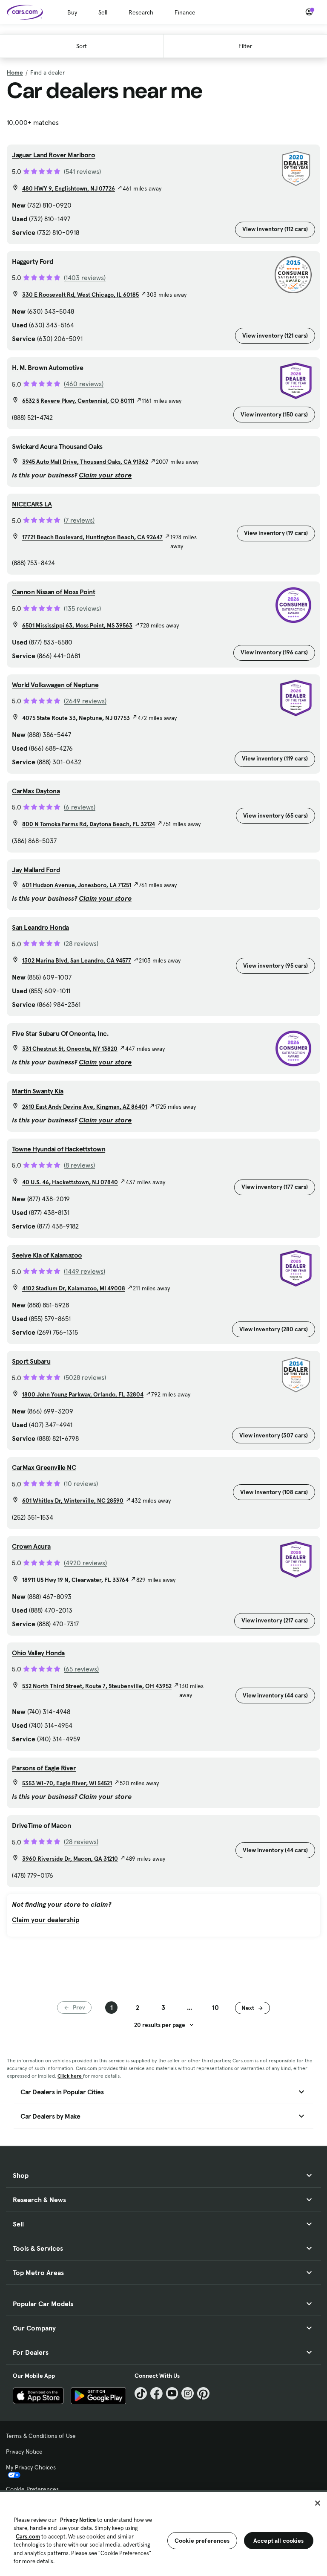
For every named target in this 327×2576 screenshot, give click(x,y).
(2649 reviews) (85, 701)
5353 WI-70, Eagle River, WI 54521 (67, 1783)
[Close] (318, 2503)
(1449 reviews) (85, 1271)
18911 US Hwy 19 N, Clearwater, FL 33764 (75, 1580)
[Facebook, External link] (156, 2393)
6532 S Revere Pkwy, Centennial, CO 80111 (78, 401)
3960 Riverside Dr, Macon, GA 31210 (70, 1859)
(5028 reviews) (85, 1377)
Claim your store (105, 475)
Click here (70, 2076)
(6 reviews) (80, 807)
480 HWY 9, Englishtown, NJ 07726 (69, 188)
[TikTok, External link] (141, 2393)
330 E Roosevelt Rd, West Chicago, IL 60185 (80, 295)
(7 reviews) (79, 520)
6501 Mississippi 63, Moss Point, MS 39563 (77, 625)
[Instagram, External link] (188, 2393)
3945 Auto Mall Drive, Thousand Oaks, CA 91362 (85, 462)
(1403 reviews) (85, 278)
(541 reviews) (82, 171)
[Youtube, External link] (172, 2393)
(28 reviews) (81, 943)
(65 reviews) (81, 1669)
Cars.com (28, 2537)
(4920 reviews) (85, 1563)
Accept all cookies (279, 2541)
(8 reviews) (79, 1165)
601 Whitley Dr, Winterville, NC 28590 (73, 1500)
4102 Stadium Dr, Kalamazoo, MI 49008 (74, 1288)
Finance (185, 12)
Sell (103, 12)
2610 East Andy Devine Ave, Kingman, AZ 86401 (85, 1107)
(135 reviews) (82, 608)
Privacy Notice (24, 2452)
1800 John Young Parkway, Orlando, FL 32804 (83, 1394)
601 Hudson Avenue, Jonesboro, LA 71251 (77, 885)
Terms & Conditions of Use (41, 2436)
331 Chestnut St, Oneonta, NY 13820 (70, 1049)
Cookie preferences (202, 2541)
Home (15, 72)
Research (141, 12)
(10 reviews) (81, 1483)
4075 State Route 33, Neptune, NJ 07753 (76, 718)
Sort (82, 46)
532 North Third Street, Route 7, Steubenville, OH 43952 (97, 1686)
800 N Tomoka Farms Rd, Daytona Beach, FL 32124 (89, 824)
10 (215, 2007)
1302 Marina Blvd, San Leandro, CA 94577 (77, 960)
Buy (72, 12)
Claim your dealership (46, 1920)
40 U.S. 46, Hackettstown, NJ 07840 (70, 1182)
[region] (163, 2533)
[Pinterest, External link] (203, 2393)
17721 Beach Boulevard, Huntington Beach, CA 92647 (92, 537)
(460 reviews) (84, 384)
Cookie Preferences (32, 2489)
